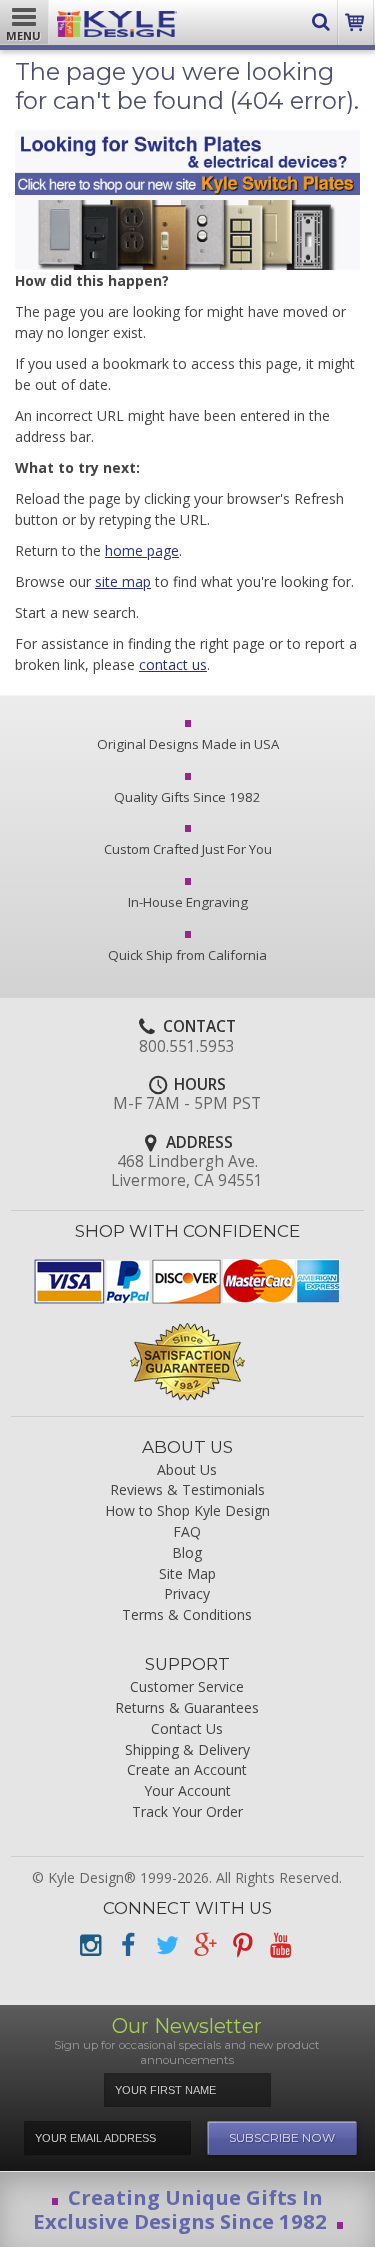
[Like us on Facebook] (128, 1945)
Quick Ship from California (187, 955)
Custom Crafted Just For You (188, 849)
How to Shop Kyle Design (187, 1511)
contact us (173, 664)
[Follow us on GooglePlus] (204, 1945)
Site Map (187, 1574)
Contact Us (187, 1729)
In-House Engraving (188, 902)
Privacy (187, 1594)
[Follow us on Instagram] (90, 1945)
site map (123, 581)
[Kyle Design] (117, 18)
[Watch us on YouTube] (280, 1945)
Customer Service (187, 1687)
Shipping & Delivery (187, 1750)
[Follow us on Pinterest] (242, 1945)
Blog (187, 1553)
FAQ (187, 1532)
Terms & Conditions (187, 1615)
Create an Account (187, 1770)
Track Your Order (187, 1812)
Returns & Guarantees (187, 1708)
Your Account (187, 1791)
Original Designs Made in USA (188, 744)
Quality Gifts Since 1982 (187, 797)
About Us (187, 1470)
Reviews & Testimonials (187, 1490)
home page (142, 550)
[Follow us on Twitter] (166, 1945)
